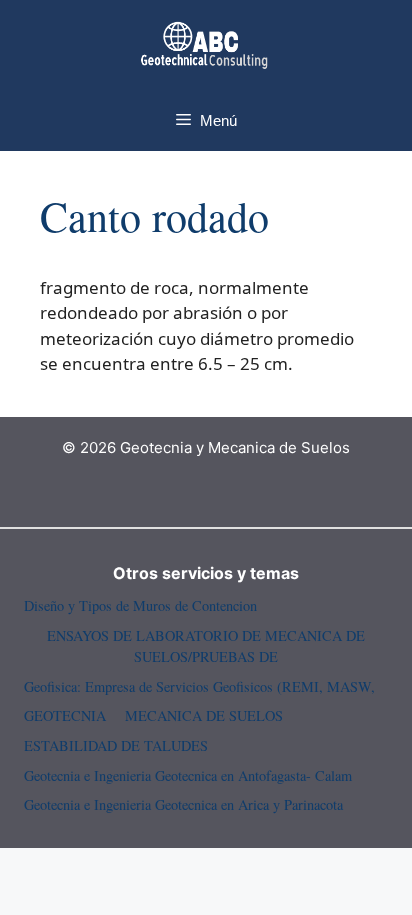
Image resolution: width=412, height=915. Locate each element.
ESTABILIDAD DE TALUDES (116, 745)
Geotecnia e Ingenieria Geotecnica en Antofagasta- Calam (188, 775)
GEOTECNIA (65, 715)
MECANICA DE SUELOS (204, 715)
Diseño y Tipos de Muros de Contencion (140, 605)
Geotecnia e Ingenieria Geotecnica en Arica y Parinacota (183, 804)
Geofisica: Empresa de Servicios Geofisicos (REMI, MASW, (199, 686)
